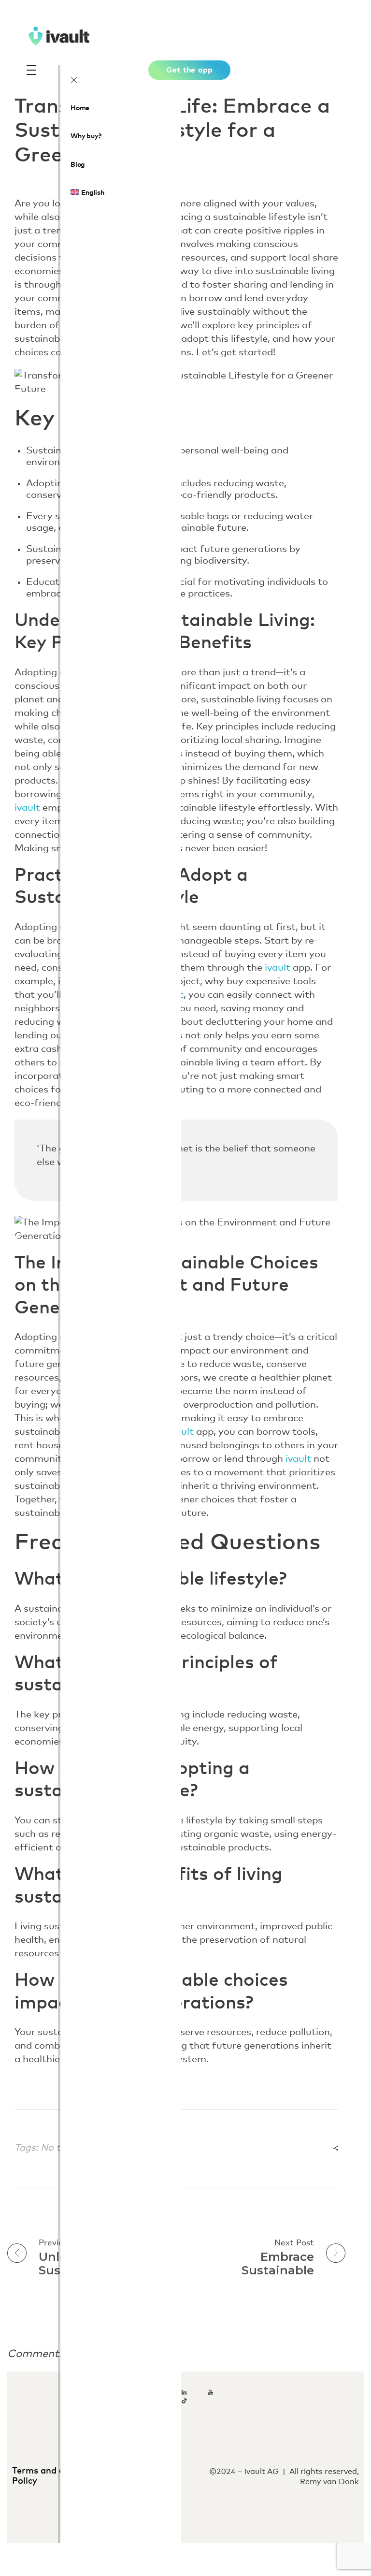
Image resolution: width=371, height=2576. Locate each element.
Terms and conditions (60, 2471)
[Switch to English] (185, 2553)
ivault (27, 808)
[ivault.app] (92, 36)
